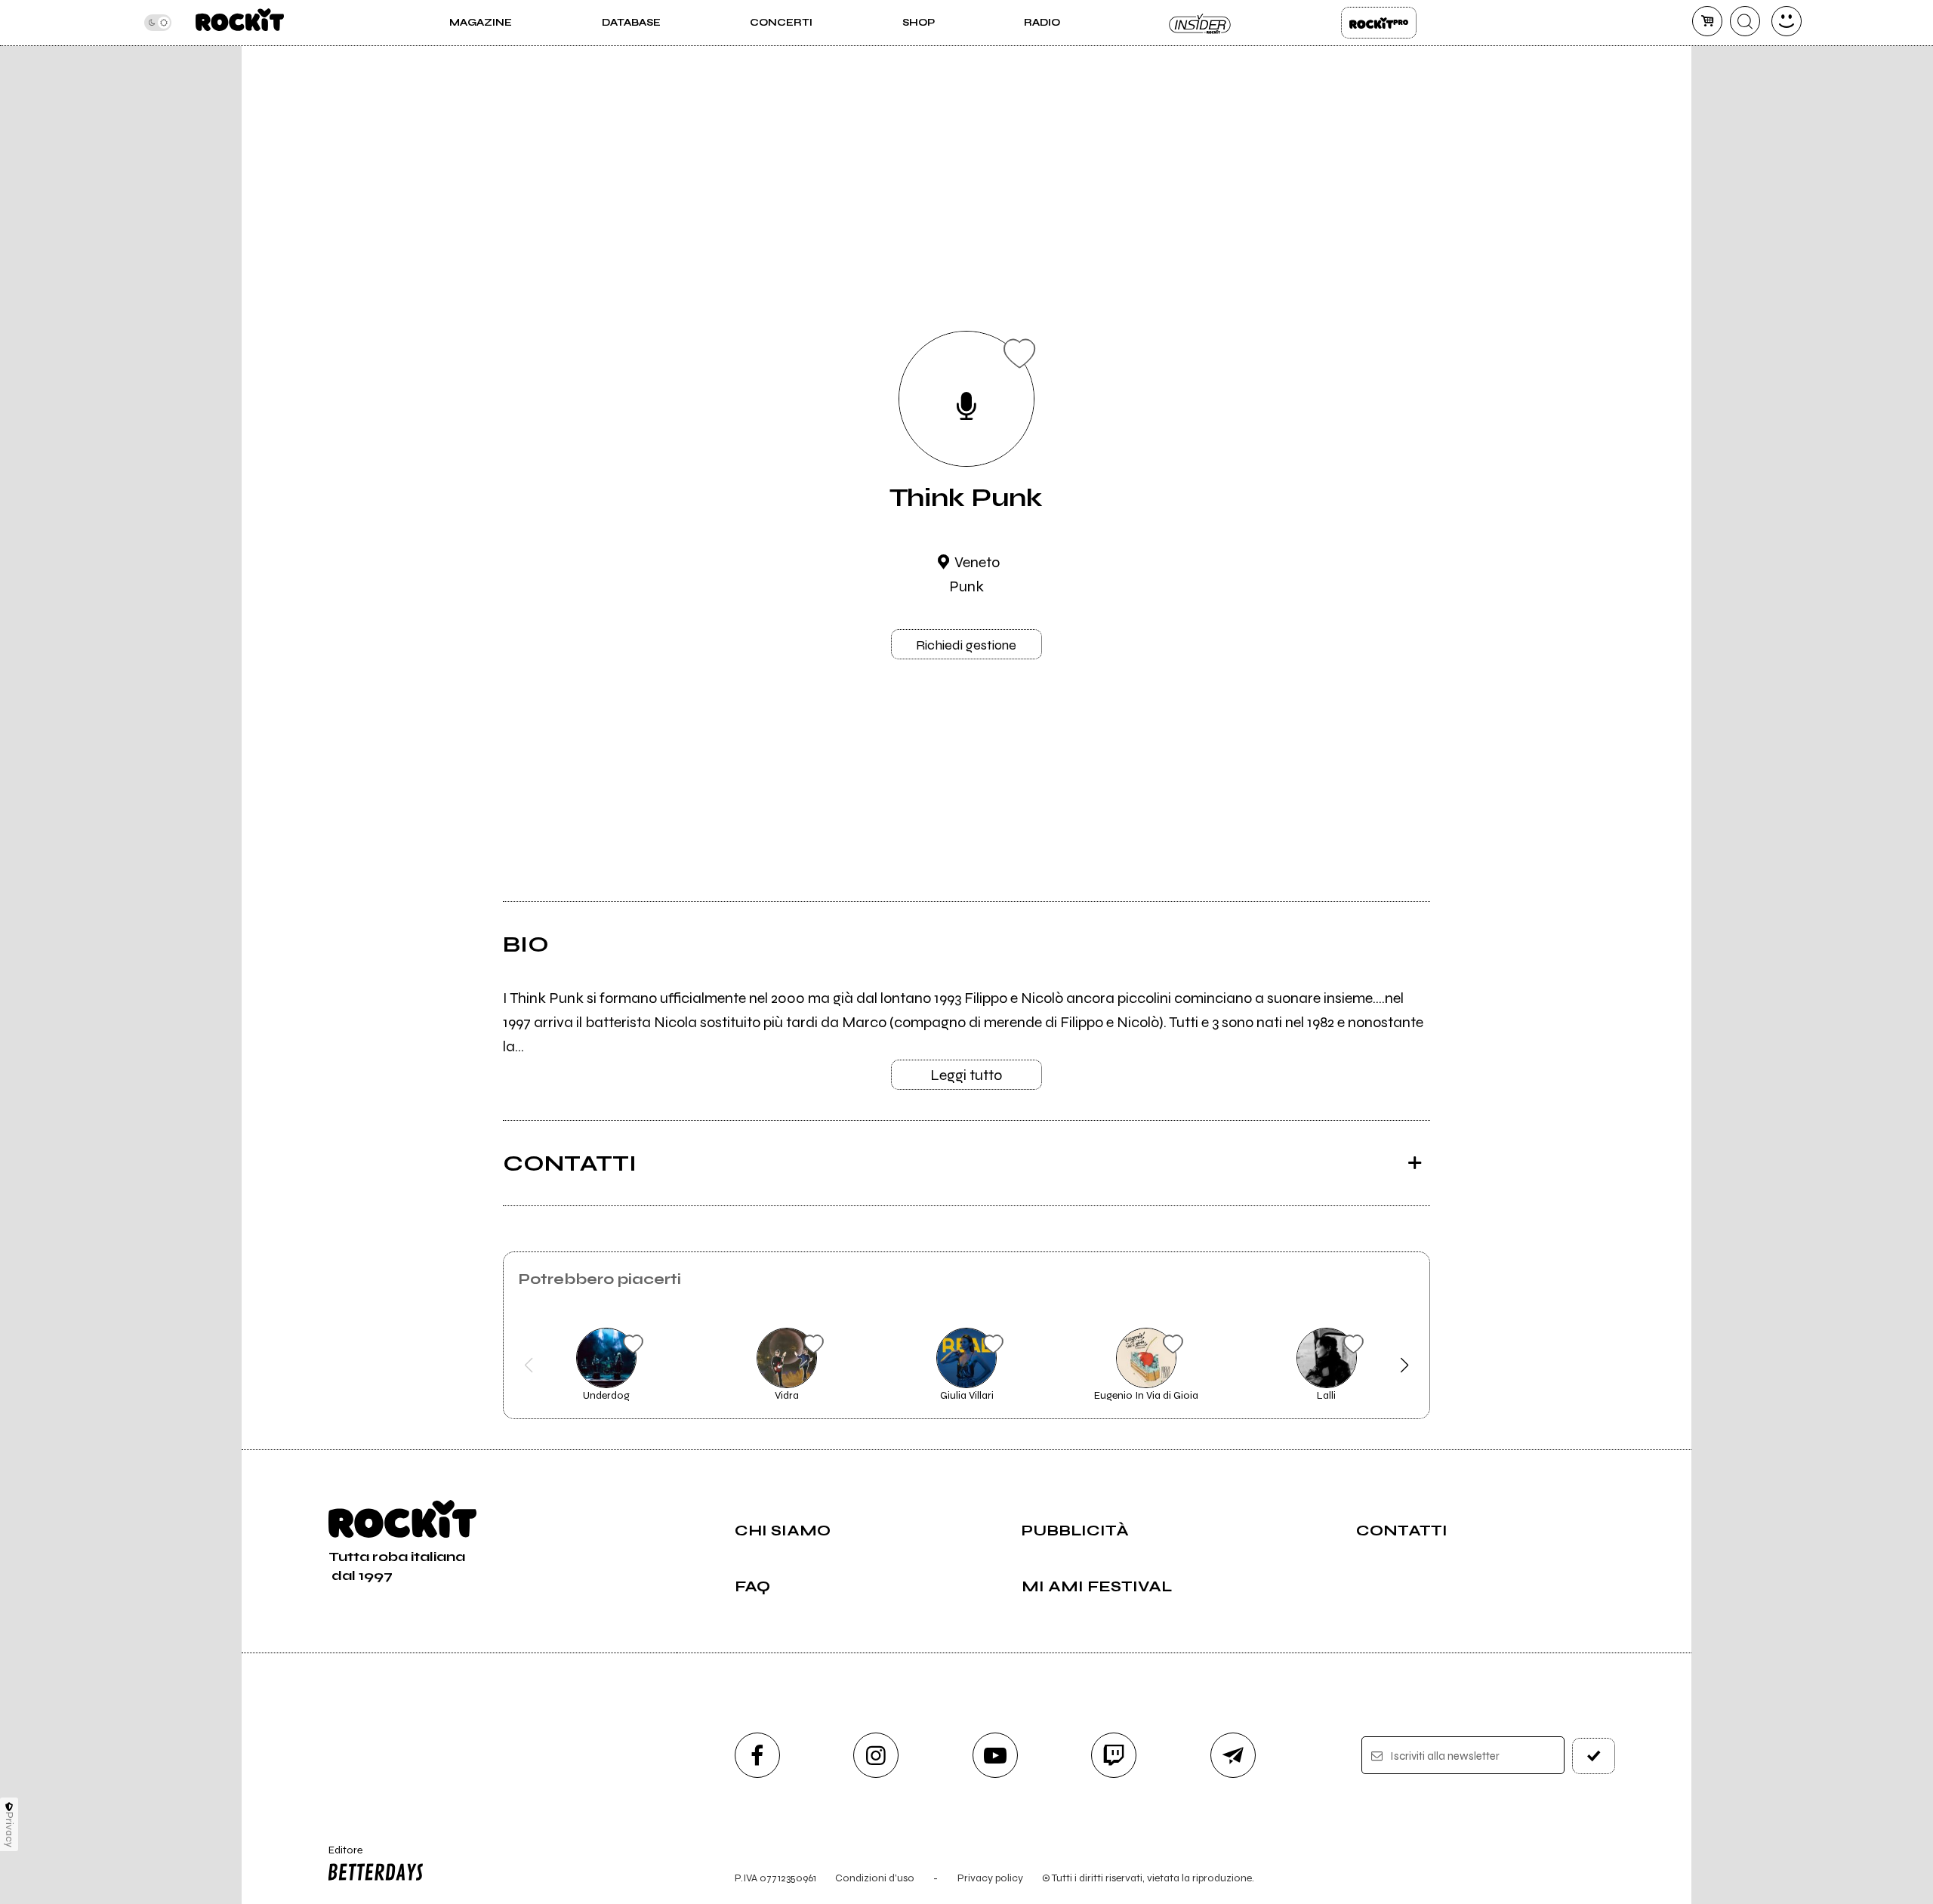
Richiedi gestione (966, 645)
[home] (240, 23)
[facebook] (757, 1755)
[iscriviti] (1594, 1756)
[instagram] (876, 1755)
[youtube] (995, 1755)
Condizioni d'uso (875, 1878)
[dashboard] (1787, 21)
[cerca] (1745, 21)
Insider (1201, 23)
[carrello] (1707, 21)
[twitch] (1114, 1755)
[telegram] (1233, 1755)
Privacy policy (990, 1878)
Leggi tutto (966, 1075)
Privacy (9, 1830)
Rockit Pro (1379, 23)
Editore (338, 1856)
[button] (529, 1366)
